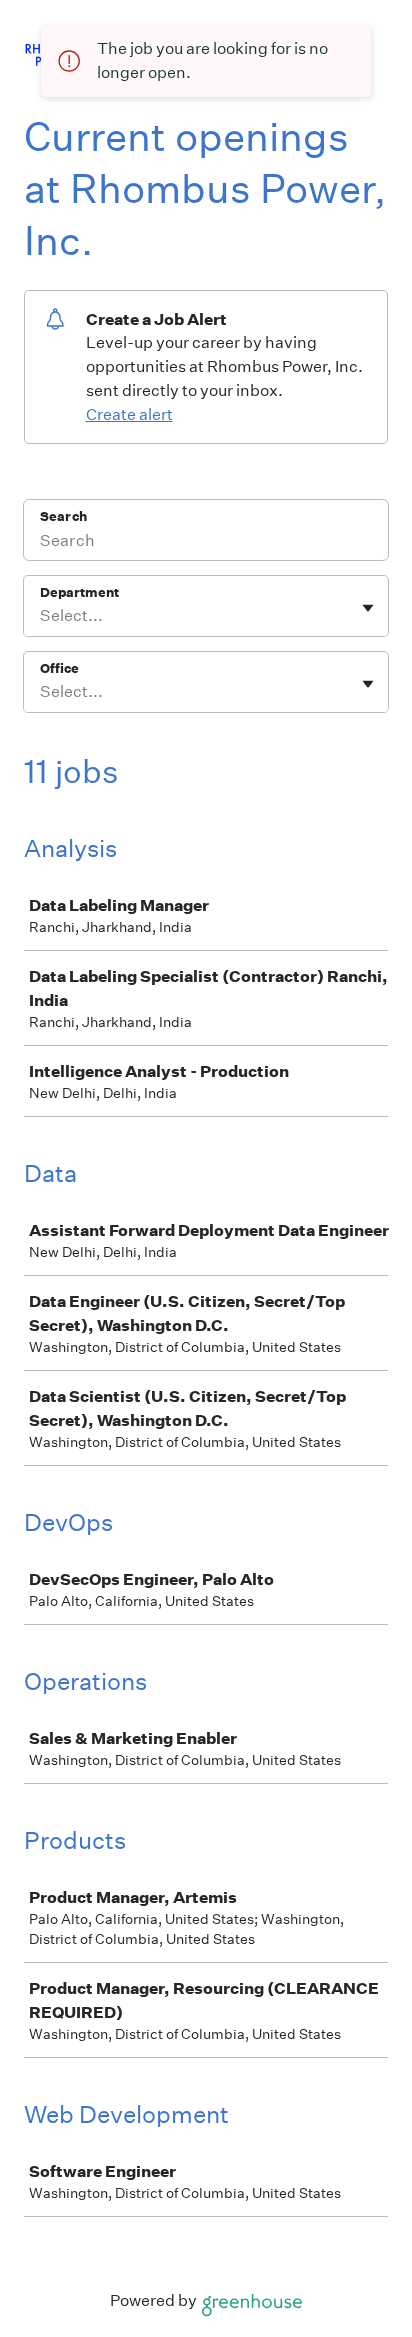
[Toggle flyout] (368, 608)
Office (59, 668)
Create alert (129, 414)
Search (63, 516)
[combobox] (41, 616)
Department (79, 592)
